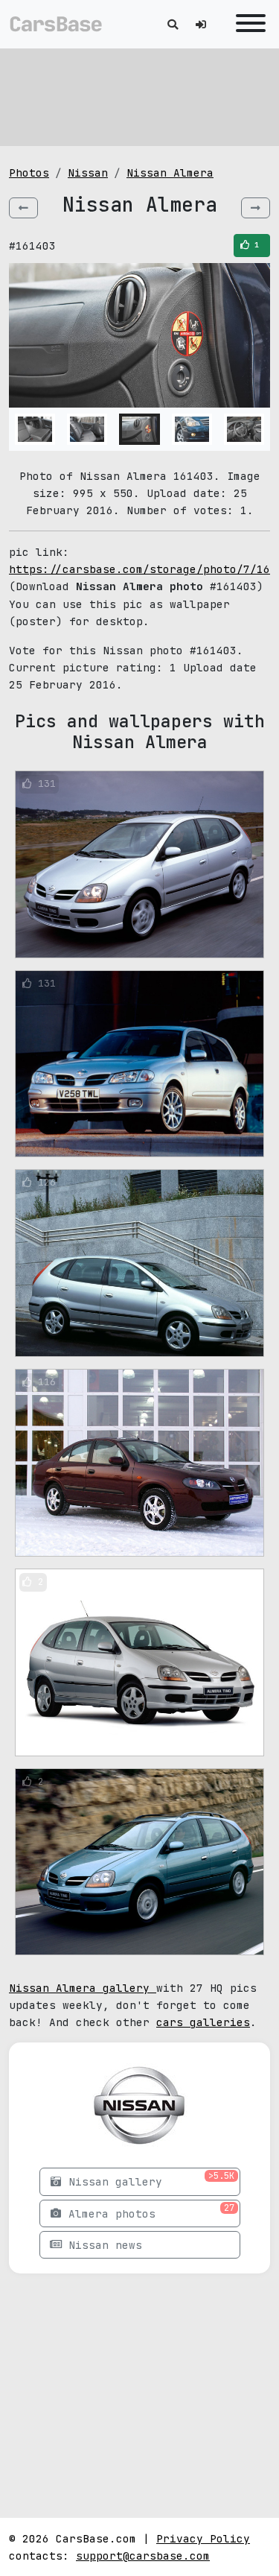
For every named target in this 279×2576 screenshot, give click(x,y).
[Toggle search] (173, 24)
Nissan (88, 173)
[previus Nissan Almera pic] (23, 208)
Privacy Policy (203, 2538)
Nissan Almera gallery (83, 1988)
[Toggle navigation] (247, 24)
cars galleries (203, 2022)
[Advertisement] (140, 97)
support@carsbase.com (143, 2556)
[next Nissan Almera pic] (256, 208)
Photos (29, 173)
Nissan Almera (170, 173)
